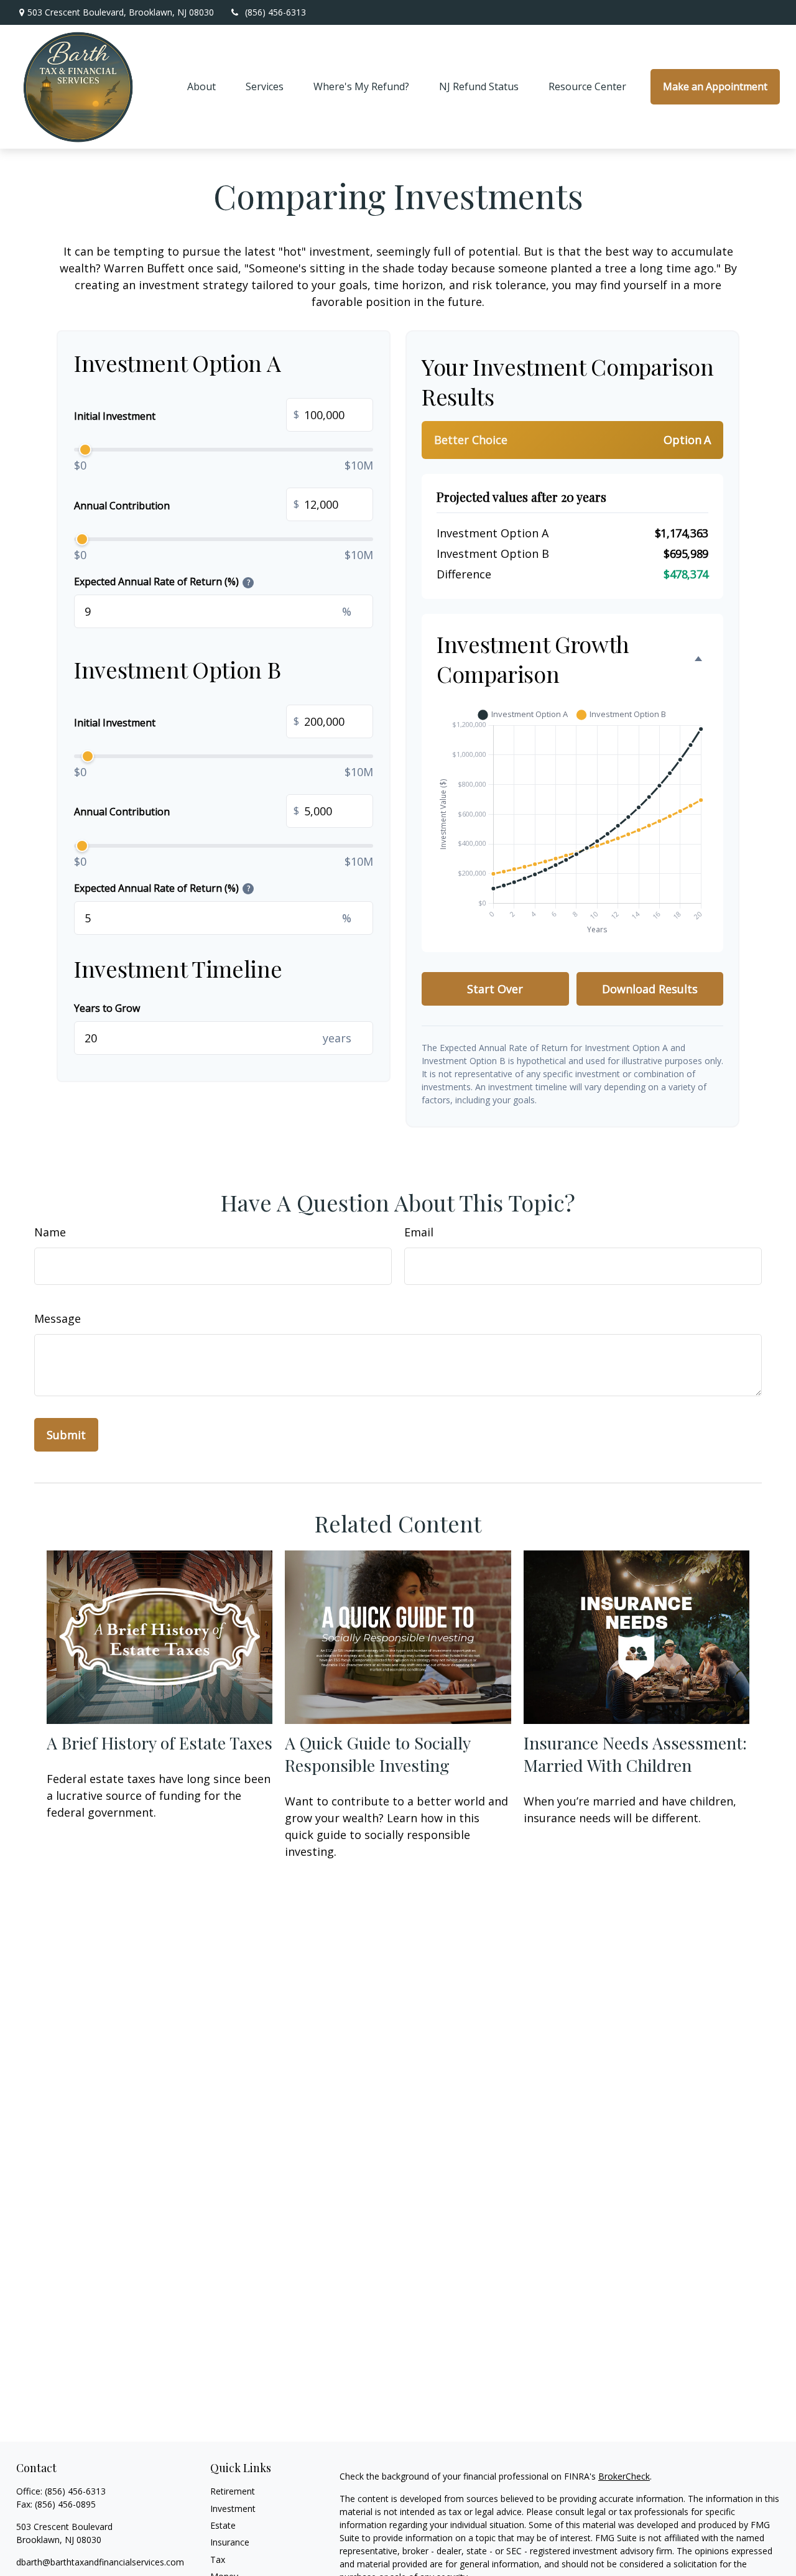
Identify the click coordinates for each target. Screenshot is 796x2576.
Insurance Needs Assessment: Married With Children (635, 1754)
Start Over (495, 989)
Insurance (230, 2542)
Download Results (650, 989)
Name (50, 1232)
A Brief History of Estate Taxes (160, 1743)
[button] (201, 87)
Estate (223, 2525)
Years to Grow (107, 1008)
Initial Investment (187, 415)
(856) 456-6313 (275, 12)
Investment (233, 2509)
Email (419, 1232)
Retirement (233, 2491)
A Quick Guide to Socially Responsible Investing (377, 1754)
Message (58, 1318)
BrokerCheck (624, 2476)
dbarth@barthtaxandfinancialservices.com (100, 2562)
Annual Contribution (187, 505)
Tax (218, 2560)
